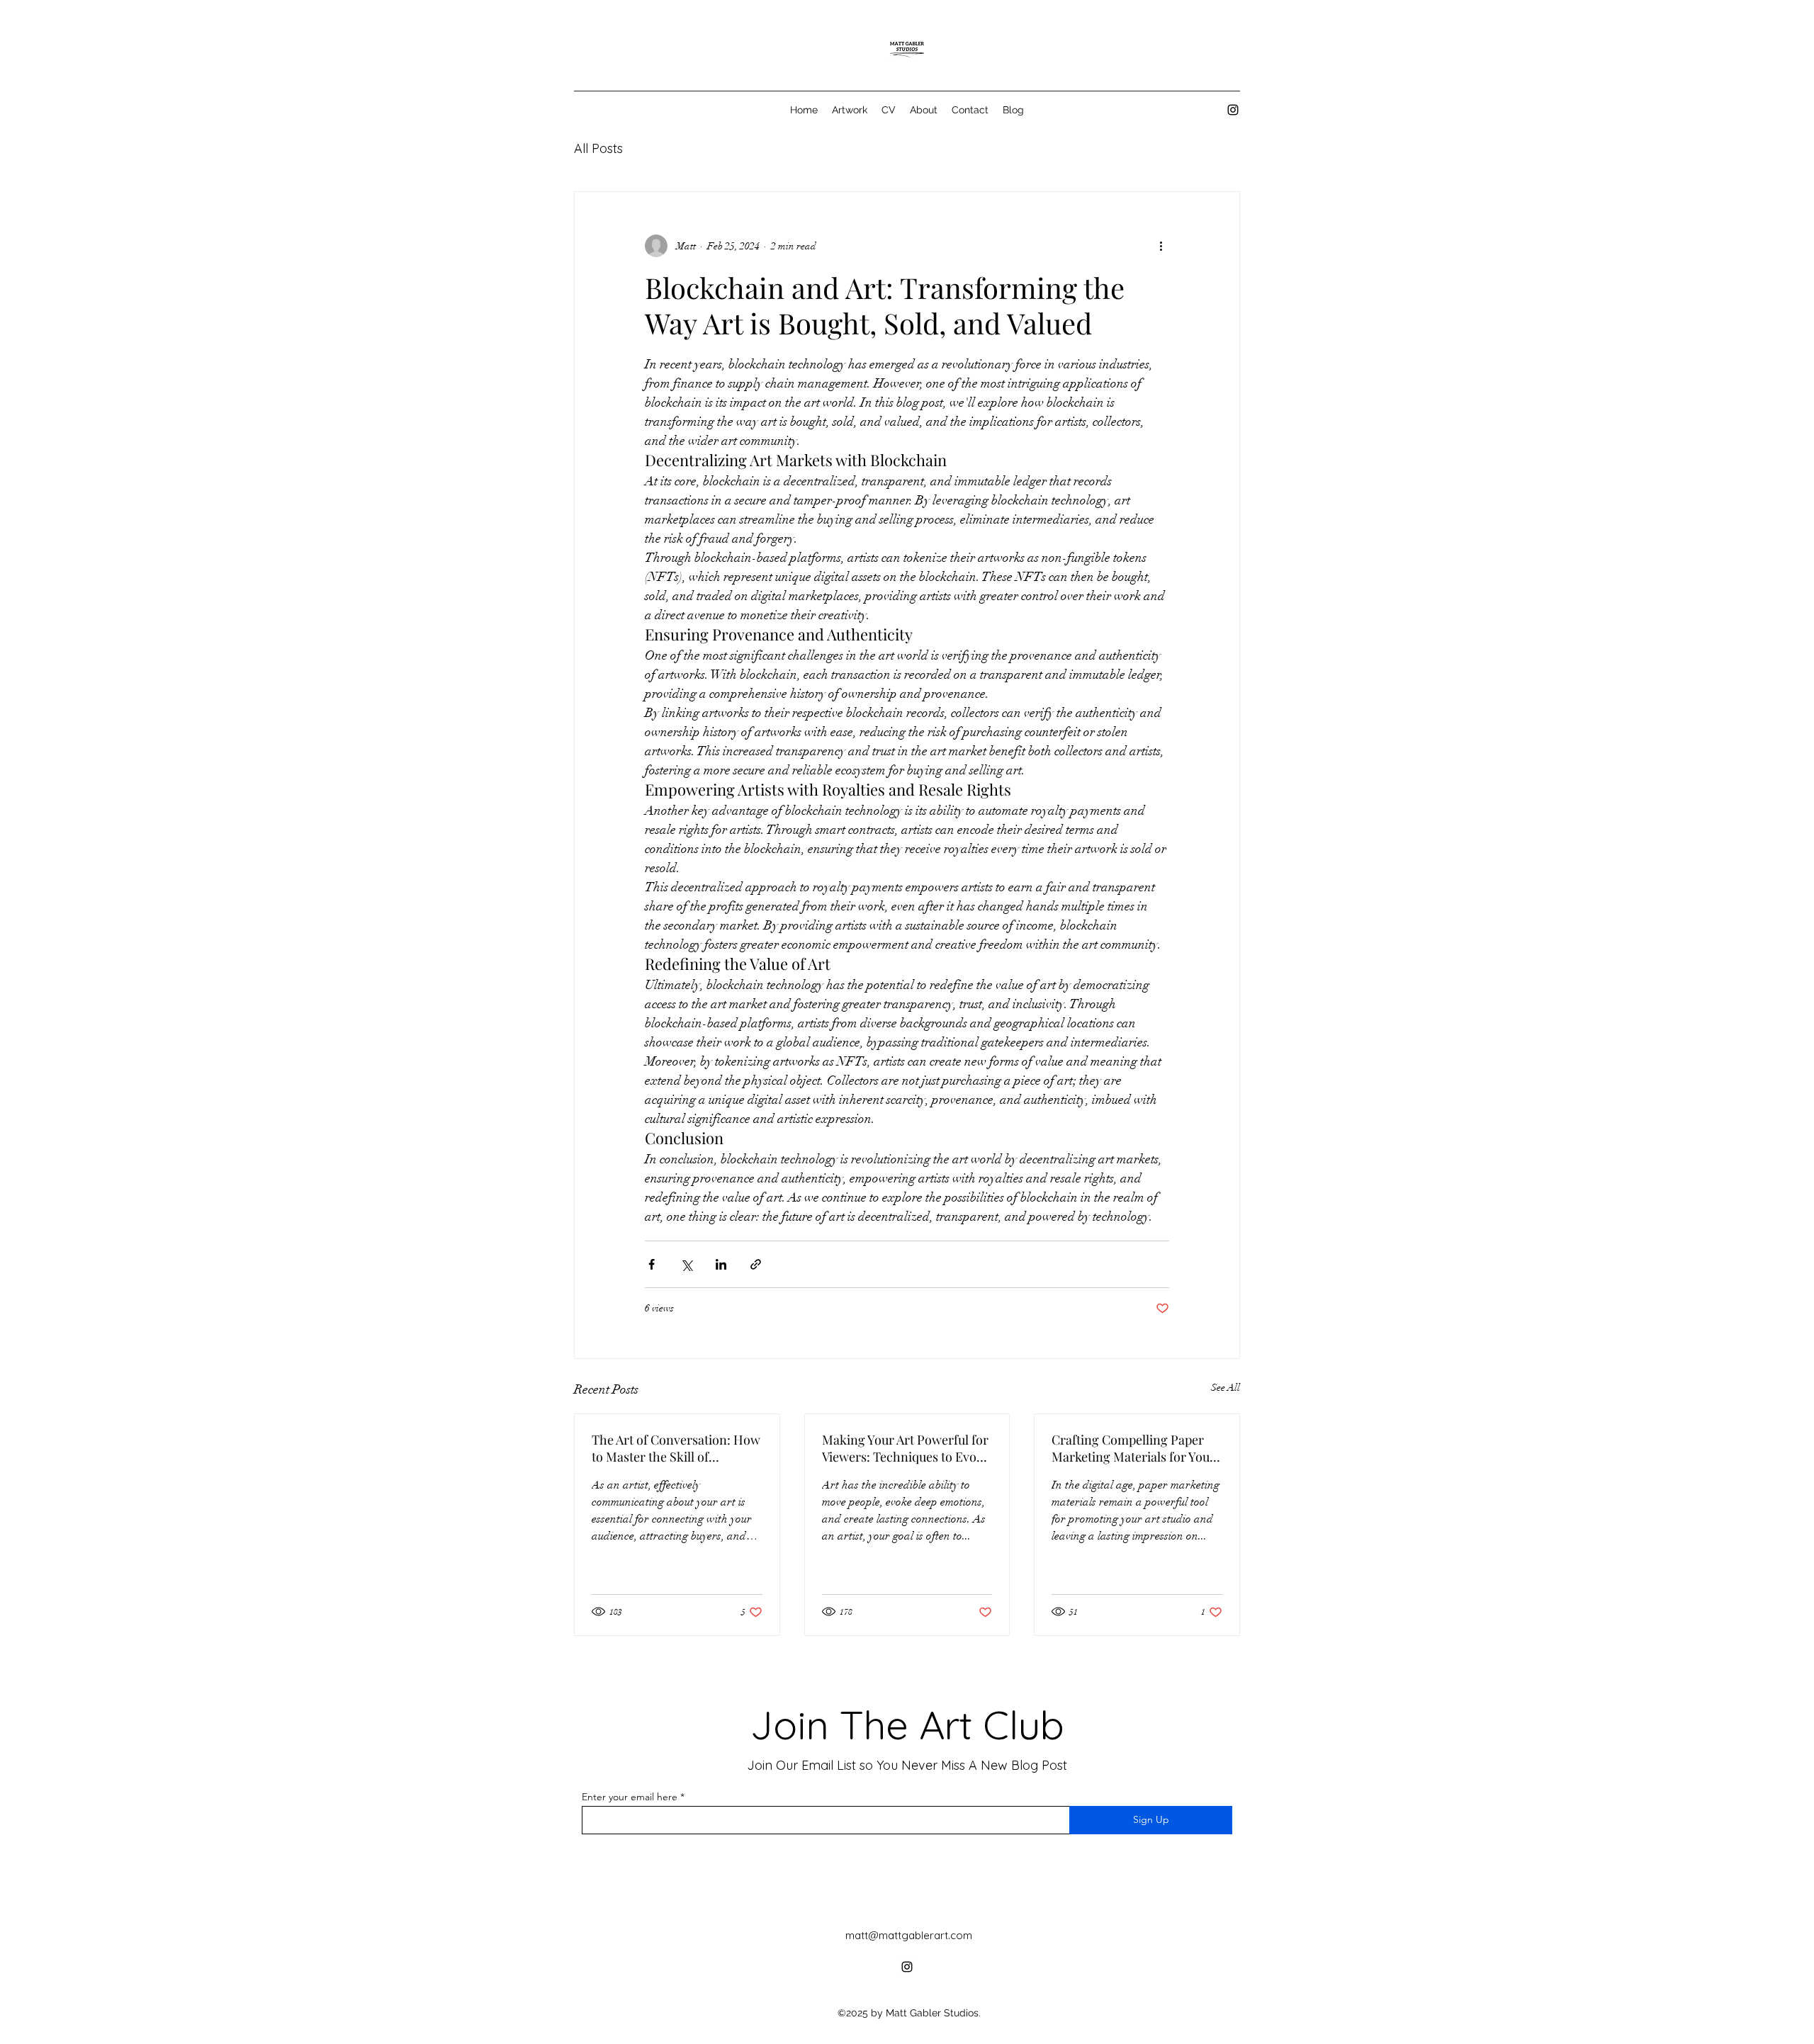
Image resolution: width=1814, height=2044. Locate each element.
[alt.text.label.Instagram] (1233, 110)
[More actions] (1161, 246)
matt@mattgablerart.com (909, 1935)
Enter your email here (630, 1797)
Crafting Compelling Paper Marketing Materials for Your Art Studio (1133, 1448)
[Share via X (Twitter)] (686, 1264)
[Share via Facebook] (652, 1264)
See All (1226, 1388)
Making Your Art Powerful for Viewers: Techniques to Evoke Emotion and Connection (906, 1448)
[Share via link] (756, 1264)
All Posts (598, 148)
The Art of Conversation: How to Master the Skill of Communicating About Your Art (676, 1448)
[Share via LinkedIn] (721, 1264)
